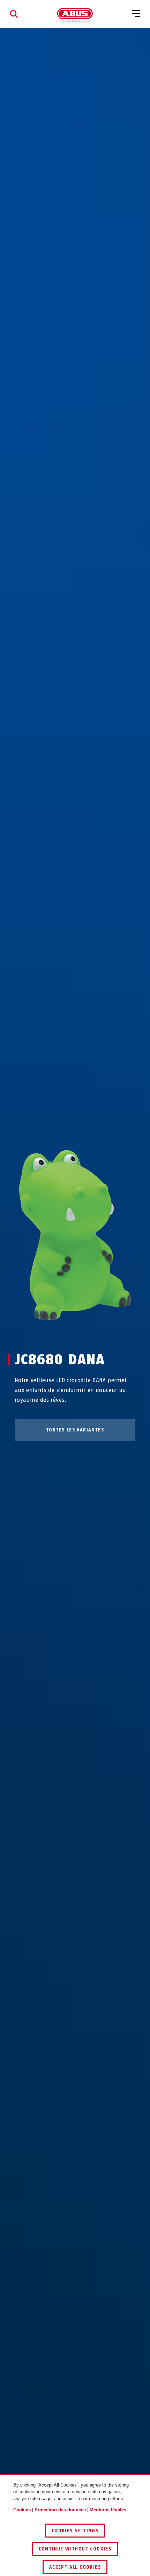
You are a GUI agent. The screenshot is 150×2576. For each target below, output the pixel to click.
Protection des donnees (60, 2510)
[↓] (88, 1334)
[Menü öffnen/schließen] (136, 14)
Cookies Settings (75, 2531)
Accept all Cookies (75, 2567)
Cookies (22, 2510)
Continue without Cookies (75, 2549)
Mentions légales (108, 2510)
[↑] (62, 1334)
